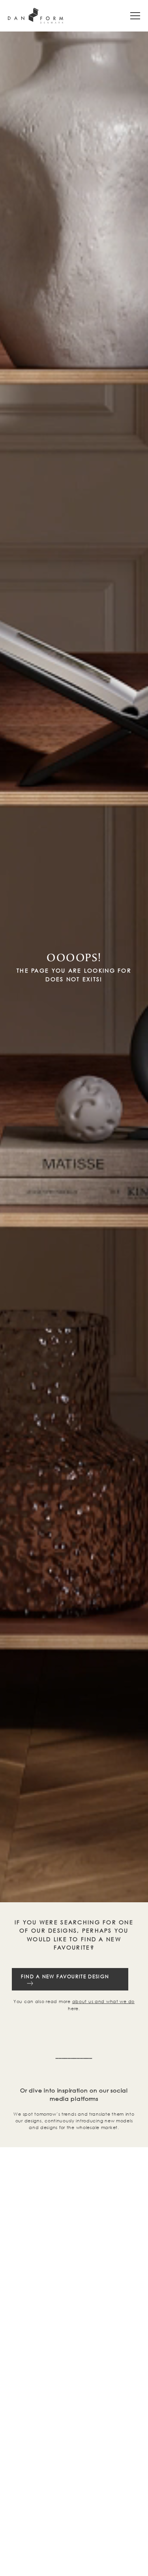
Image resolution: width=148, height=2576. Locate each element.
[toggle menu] (135, 16)
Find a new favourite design (65, 1976)
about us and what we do (104, 2001)
